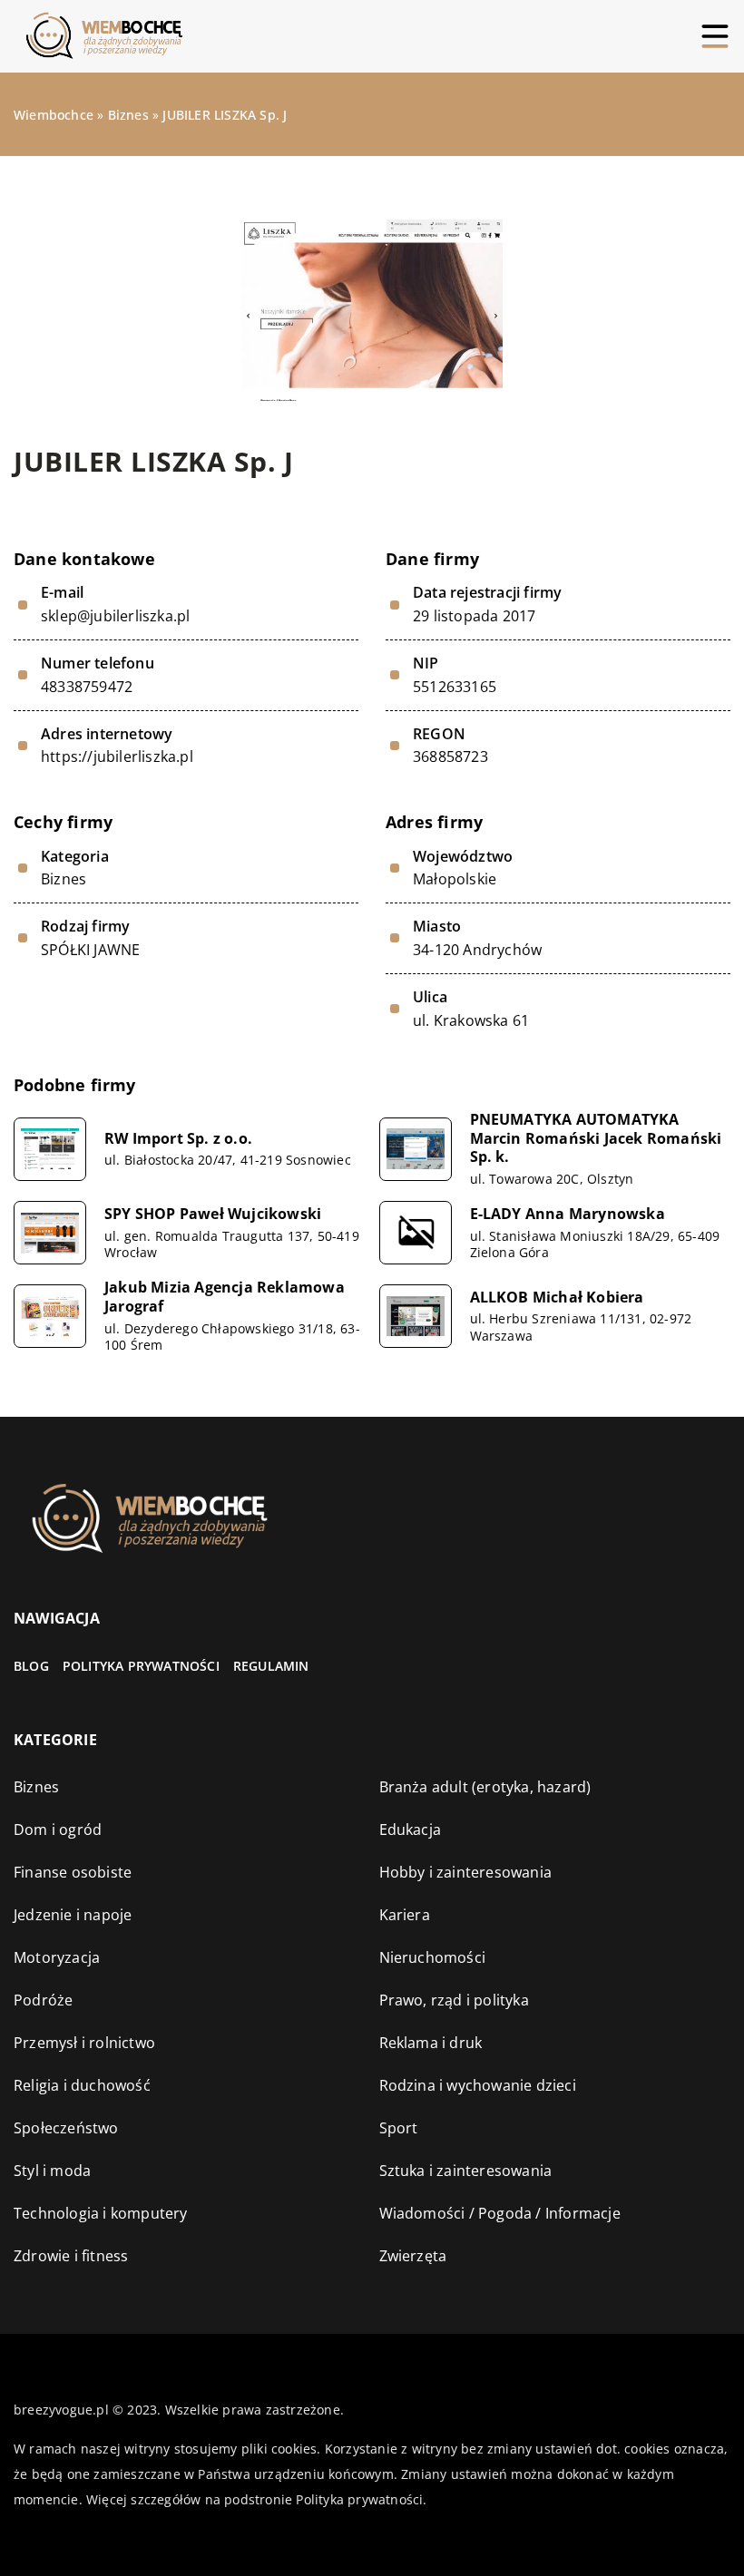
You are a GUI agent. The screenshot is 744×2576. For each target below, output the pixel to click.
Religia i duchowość (82, 2085)
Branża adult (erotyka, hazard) (485, 1787)
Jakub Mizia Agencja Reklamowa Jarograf (225, 1297)
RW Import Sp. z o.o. (178, 1139)
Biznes (64, 879)
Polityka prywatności (141, 1666)
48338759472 (87, 687)
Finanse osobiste (73, 1872)
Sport (399, 2128)
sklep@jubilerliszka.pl (115, 616)
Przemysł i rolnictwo (84, 2043)
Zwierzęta (413, 2256)
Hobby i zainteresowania (466, 1872)
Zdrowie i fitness (71, 2256)
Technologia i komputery (101, 2213)
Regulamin (271, 1666)
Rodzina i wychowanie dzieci (478, 2085)
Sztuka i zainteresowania (466, 2171)
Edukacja (411, 1830)
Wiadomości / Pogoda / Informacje (500, 2213)
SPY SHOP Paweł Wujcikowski (213, 1214)
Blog (31, 1666)
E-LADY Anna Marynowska (568, 1214)
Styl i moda (52, 2171)
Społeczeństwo (66, 2128)
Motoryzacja (57, 1957)
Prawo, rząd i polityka (454, 2000)
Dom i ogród (58, 1830)
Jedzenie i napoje (73, 1915)
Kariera (405, 1915)
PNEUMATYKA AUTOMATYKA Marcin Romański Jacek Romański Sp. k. (596, 1138)
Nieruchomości (433, 1957)
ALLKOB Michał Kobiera (557, 1298)
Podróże (43, 2000)
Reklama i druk (431, 2043)
